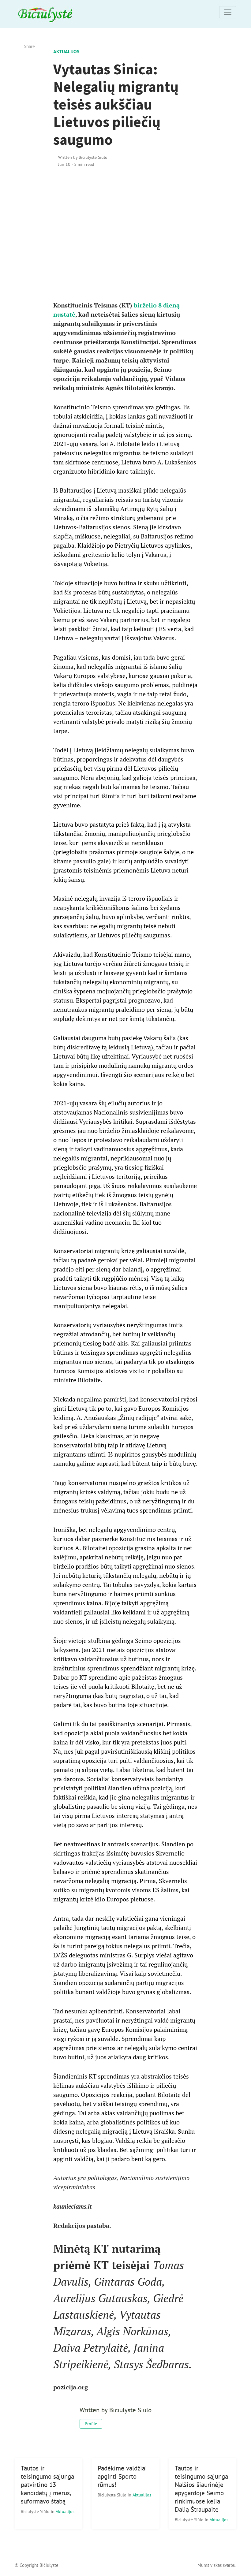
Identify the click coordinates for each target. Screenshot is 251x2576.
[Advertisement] (126, 243)
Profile (91, 2424)
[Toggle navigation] (228, 12)
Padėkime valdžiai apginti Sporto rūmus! (122, 2476)
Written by (83, 157)
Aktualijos (66, 51)
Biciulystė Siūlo (36, 2511)
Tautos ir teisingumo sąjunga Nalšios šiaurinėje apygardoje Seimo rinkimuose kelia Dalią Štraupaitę (201, 2489)
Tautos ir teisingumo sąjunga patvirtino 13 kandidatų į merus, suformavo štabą (47, 2485)
